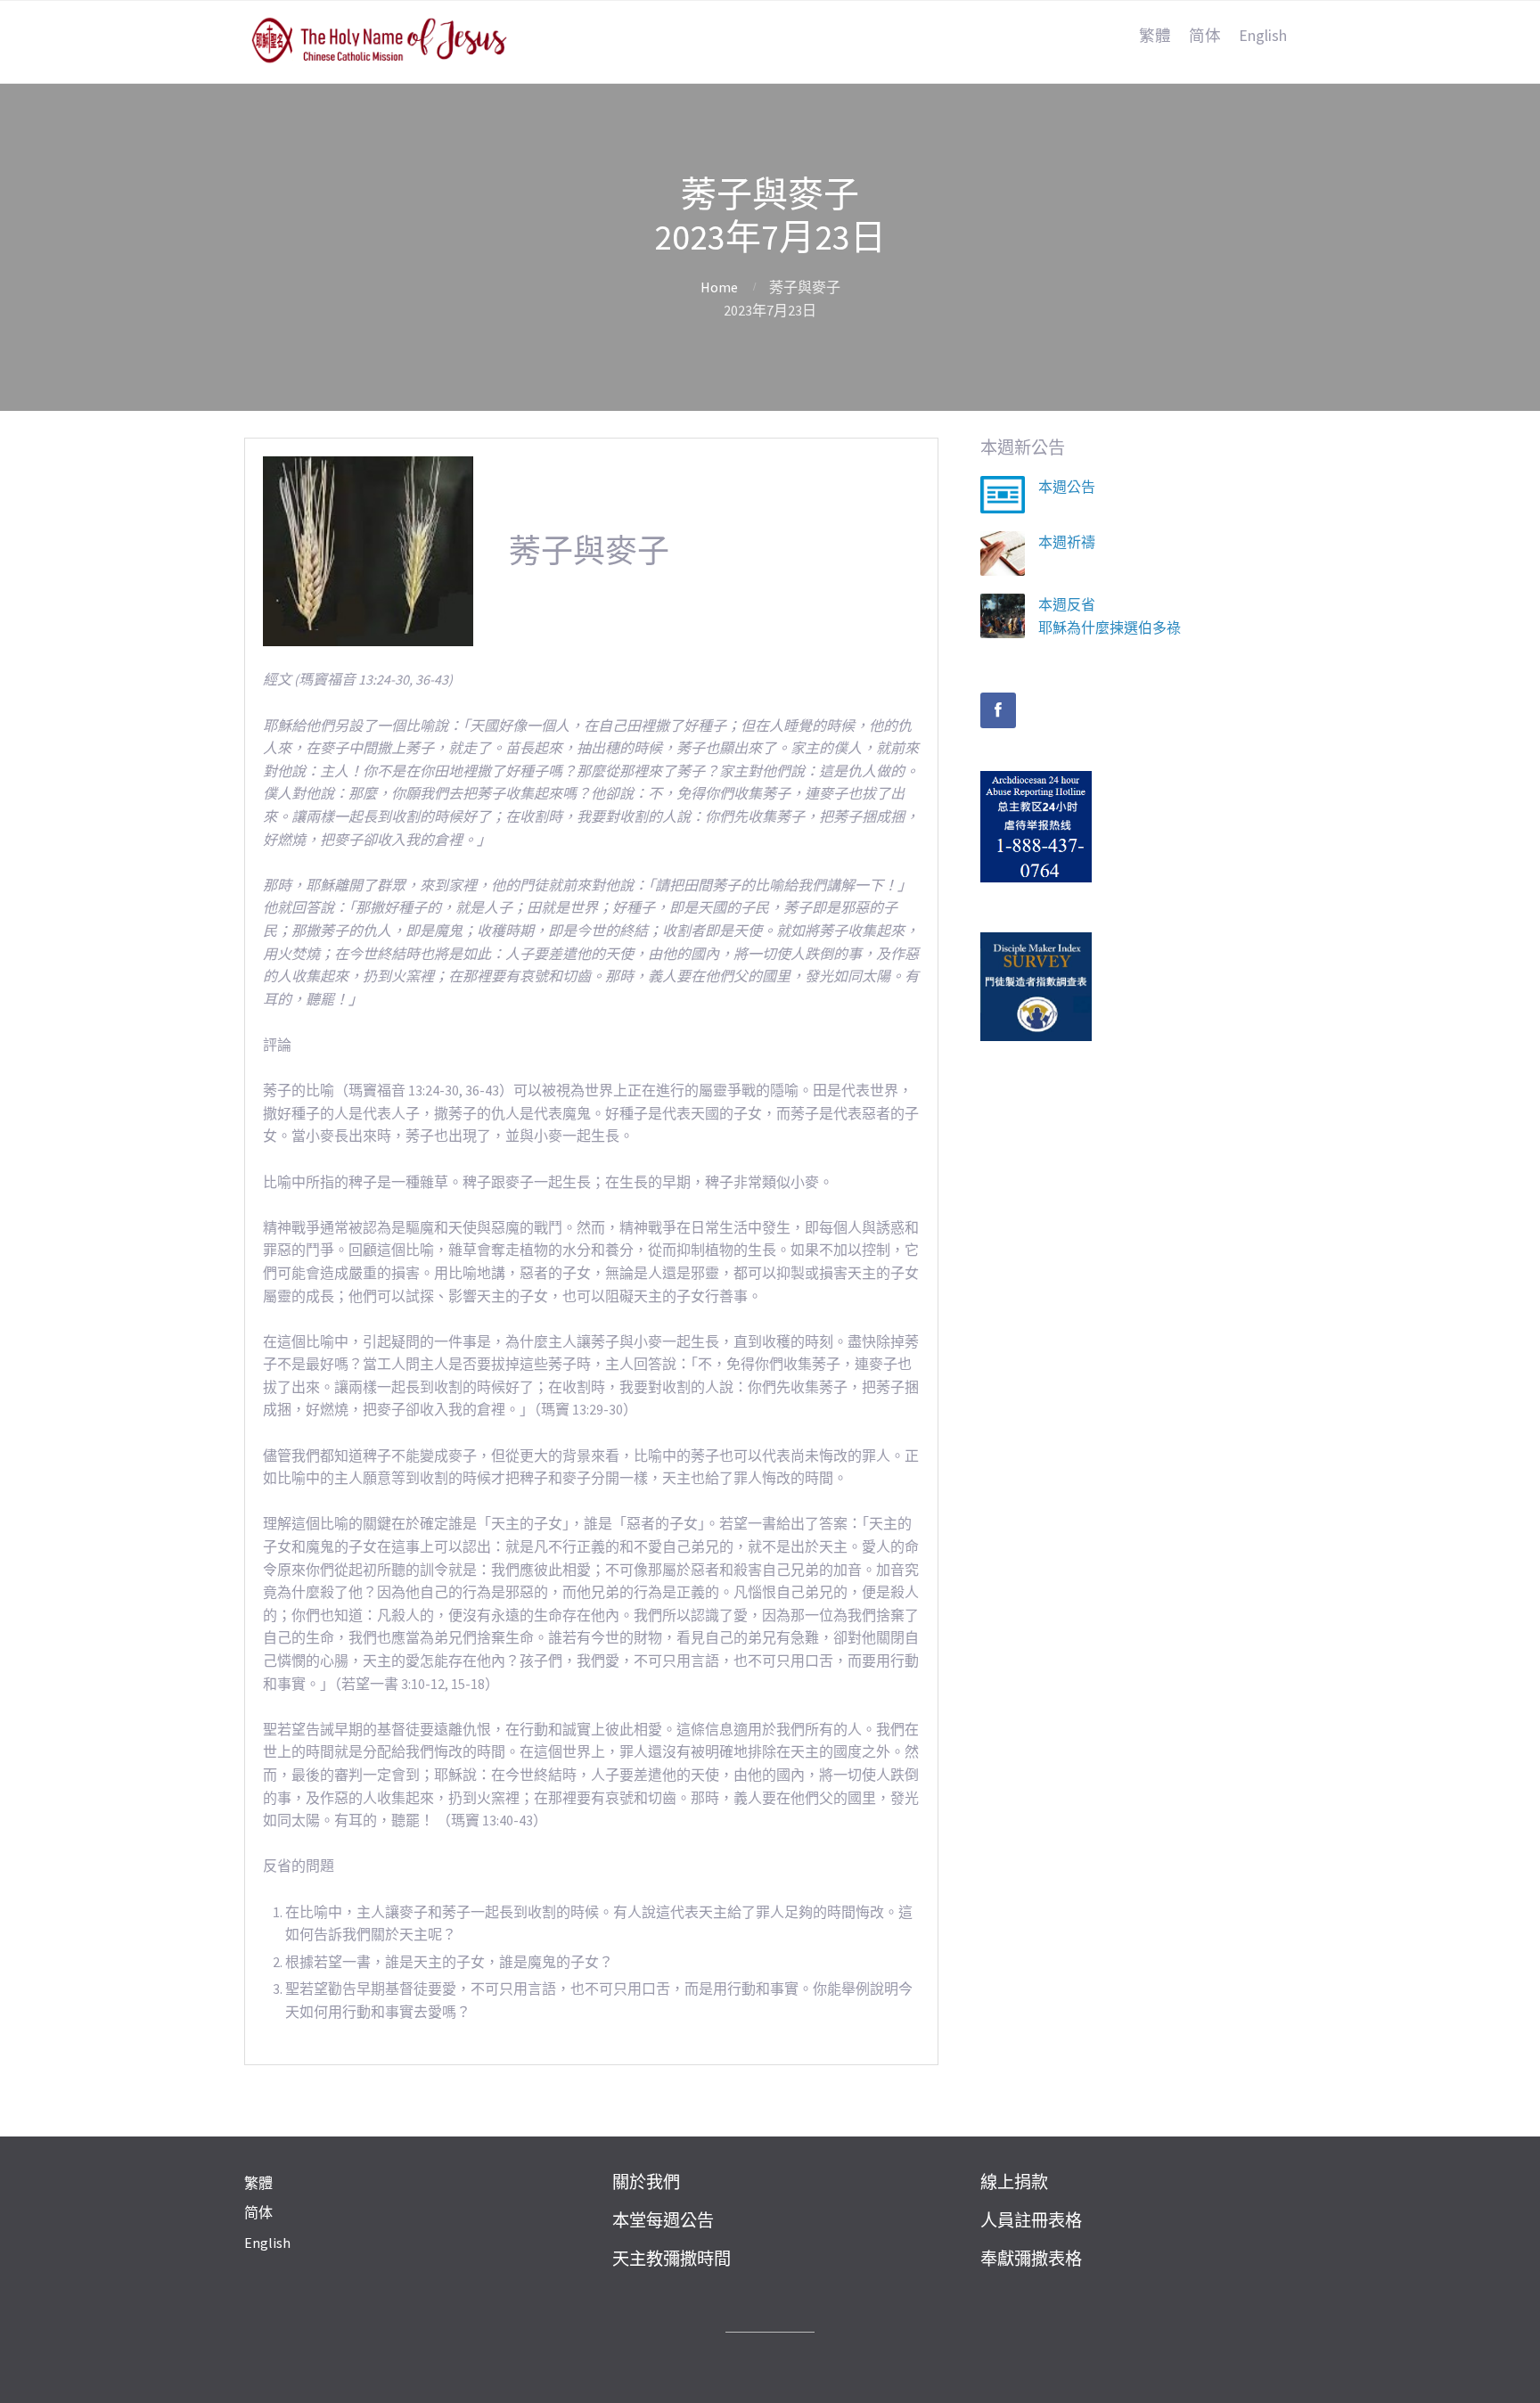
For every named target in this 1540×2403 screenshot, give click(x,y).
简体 (1205, 36)
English (1263, 36)
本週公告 (1067, 487)
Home (719, 287)
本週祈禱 (1067, 542)
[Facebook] (998, 710)
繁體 (1155, 36)
